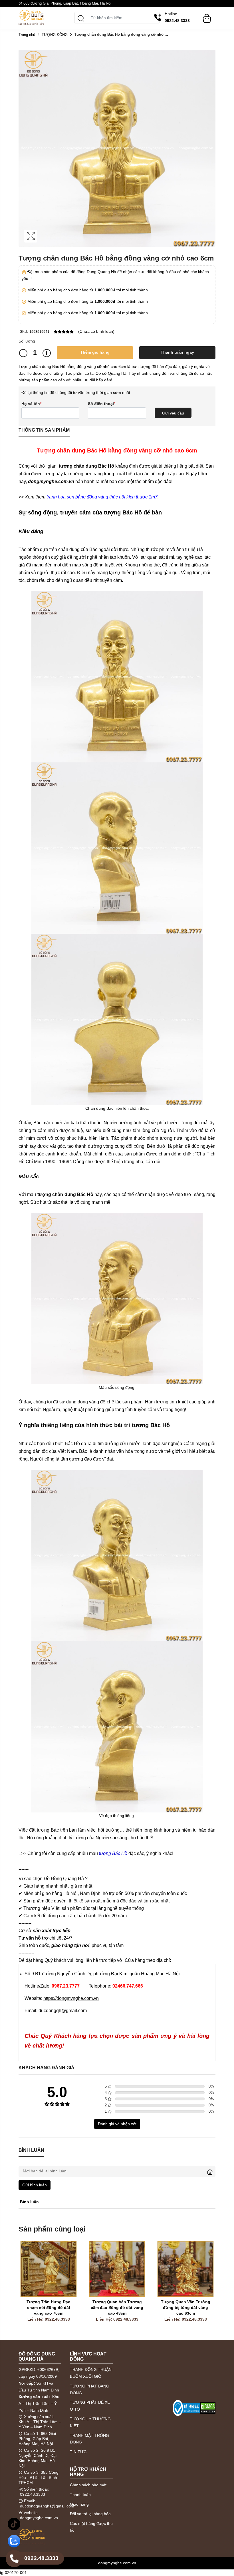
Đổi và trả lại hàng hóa (90, 2514)
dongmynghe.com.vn (39, 2518)
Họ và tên (31, 404)
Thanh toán (80, 2495)
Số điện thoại (102, 404)
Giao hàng (79, 2504)
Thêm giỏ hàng (95, 352)
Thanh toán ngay (177, 352)
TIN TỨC (78, 2452)
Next (210, 2288)
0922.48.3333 (33, 2494)
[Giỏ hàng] (207, 16)
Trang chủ (27, 35)
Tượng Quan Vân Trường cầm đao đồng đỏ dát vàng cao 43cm (82, 2307)
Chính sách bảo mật (88, 2485)
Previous (24, 2288)
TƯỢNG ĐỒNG (55, 35)
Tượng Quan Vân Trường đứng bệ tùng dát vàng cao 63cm (151, 2307)
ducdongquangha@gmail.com (47, 2506)
